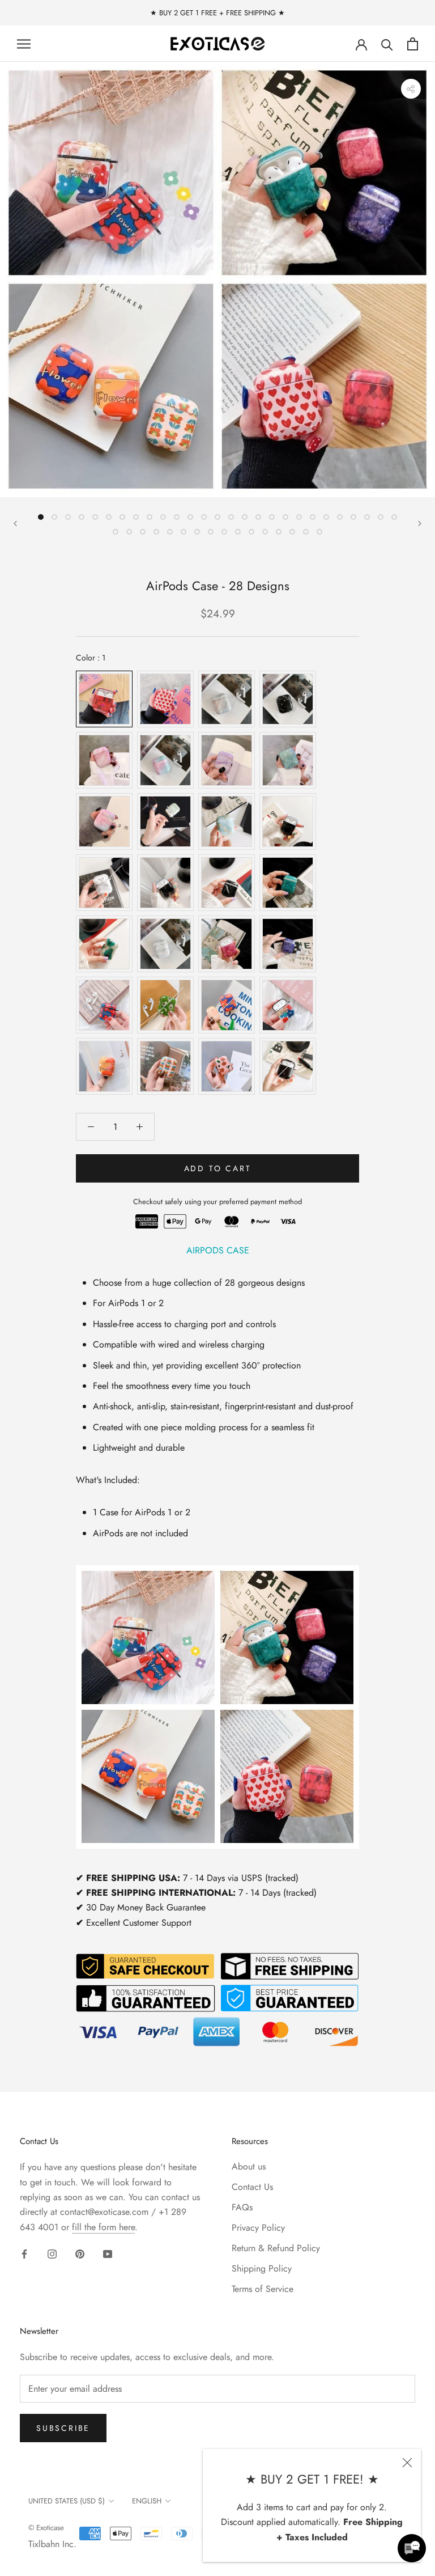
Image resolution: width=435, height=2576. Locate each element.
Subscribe (63, 2428)
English (147, 2501)
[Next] (420, 524)
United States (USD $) (67, 2501)
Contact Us (252, 2187)
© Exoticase (46, 2528)
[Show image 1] (41, 517)
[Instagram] (52, 2253)
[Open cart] (413, 44)
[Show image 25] (367, 517)
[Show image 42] (306, 532)
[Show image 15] (231, 517)
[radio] (104, 699)
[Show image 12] (190, 517)
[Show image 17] (258, 517)
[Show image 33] (184, 532)
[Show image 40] (279, 532)
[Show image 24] (353, 517)
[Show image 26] (381, 517)
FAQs (242, 2207)
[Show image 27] (394, 517)
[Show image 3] (68, 517)
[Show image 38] (251, 532)
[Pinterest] (80, 2253)
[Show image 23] (340, 517)
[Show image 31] (156, 532)
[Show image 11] (177, 517)
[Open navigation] (24, 44)
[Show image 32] (170, 532)
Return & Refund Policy (276, 2248)
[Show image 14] (217, 517)
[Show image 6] (109, 517)
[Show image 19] (285, 517)
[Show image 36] (224, 532)
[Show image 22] (326, 517)
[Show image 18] (272, 517)
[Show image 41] (292, 532)
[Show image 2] (54, 517)
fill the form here (103, 2227)
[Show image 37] (238, 532)
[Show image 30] (143, 532)
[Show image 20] (299, 517)
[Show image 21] (313, 517)
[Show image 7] (122, 517)
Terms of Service (263, 2289)
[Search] (387, 44)
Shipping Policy (262, 2268)
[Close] (407, 2463)
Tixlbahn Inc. (52, 2544)
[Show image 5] (95, 517)
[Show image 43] (319, 532)
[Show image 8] (136, 517)
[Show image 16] (245, 517)
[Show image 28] (116, 532)
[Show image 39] (265, 532)
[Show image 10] (163, 517)
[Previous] (15, 524)
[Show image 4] (82, 517)
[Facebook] (24, 2253)
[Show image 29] (129, 532)
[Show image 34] (197, 532)
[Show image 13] (204, 517)
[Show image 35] (211, 532)
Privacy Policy (258, 2228)
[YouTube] (108, 2253)
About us (249, 2166)
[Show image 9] (150, 517)
